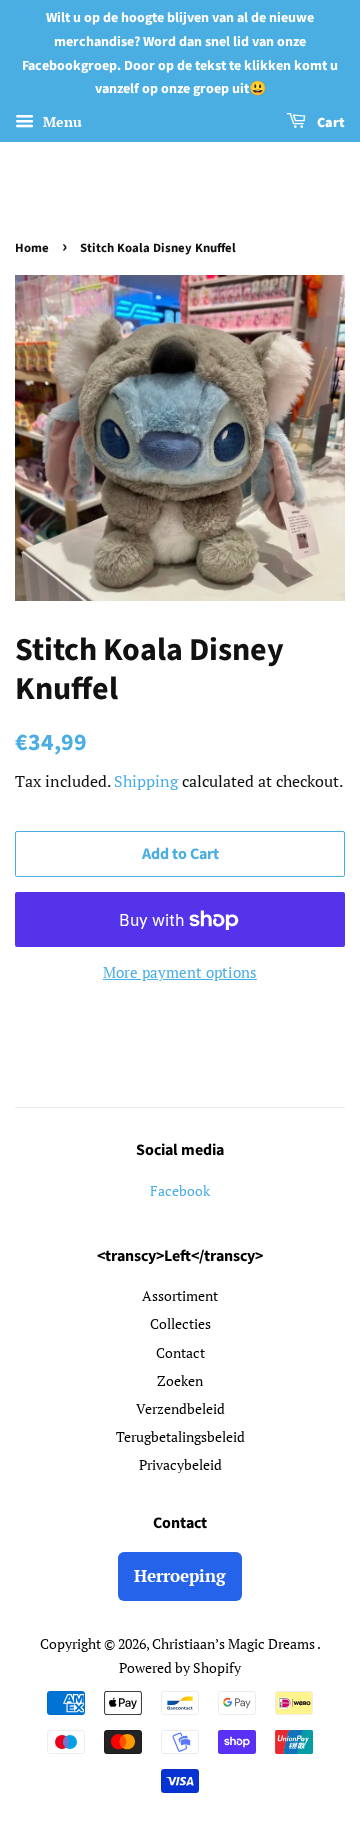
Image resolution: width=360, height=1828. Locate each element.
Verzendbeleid (180, 1408)
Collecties (180, 1323)
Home (32, 248)
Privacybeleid (180, 1464)
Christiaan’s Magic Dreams (234, 1643)
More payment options (180, 972)
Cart (329, 123)
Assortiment (180, 1295)
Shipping (146, 781)
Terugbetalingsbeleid (180, 1436)
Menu (60, 121)
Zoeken (180, 1380)
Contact (180, 1352)
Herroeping (180, 1575)
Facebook (180, 1190)
